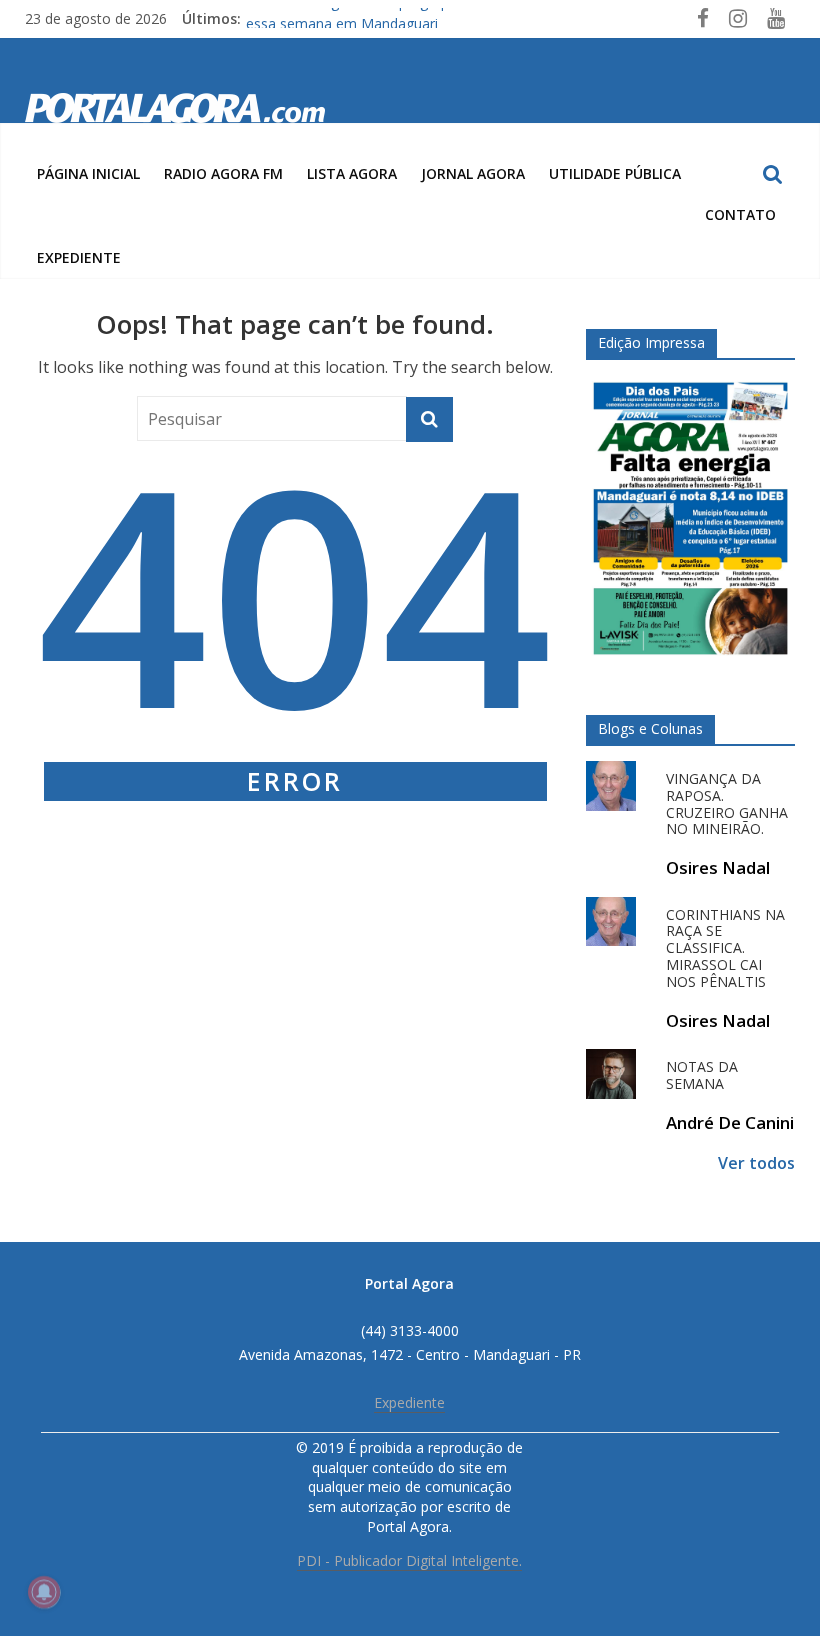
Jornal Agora (473, 173)
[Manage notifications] (44, 1592)
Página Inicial (88, 173)
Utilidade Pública (615, 173)
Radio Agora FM (223, 173)
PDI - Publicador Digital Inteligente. (409, 1560)
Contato (740, 214)
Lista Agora (352, 173)
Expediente (79, 257)
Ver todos (756, 1163)
